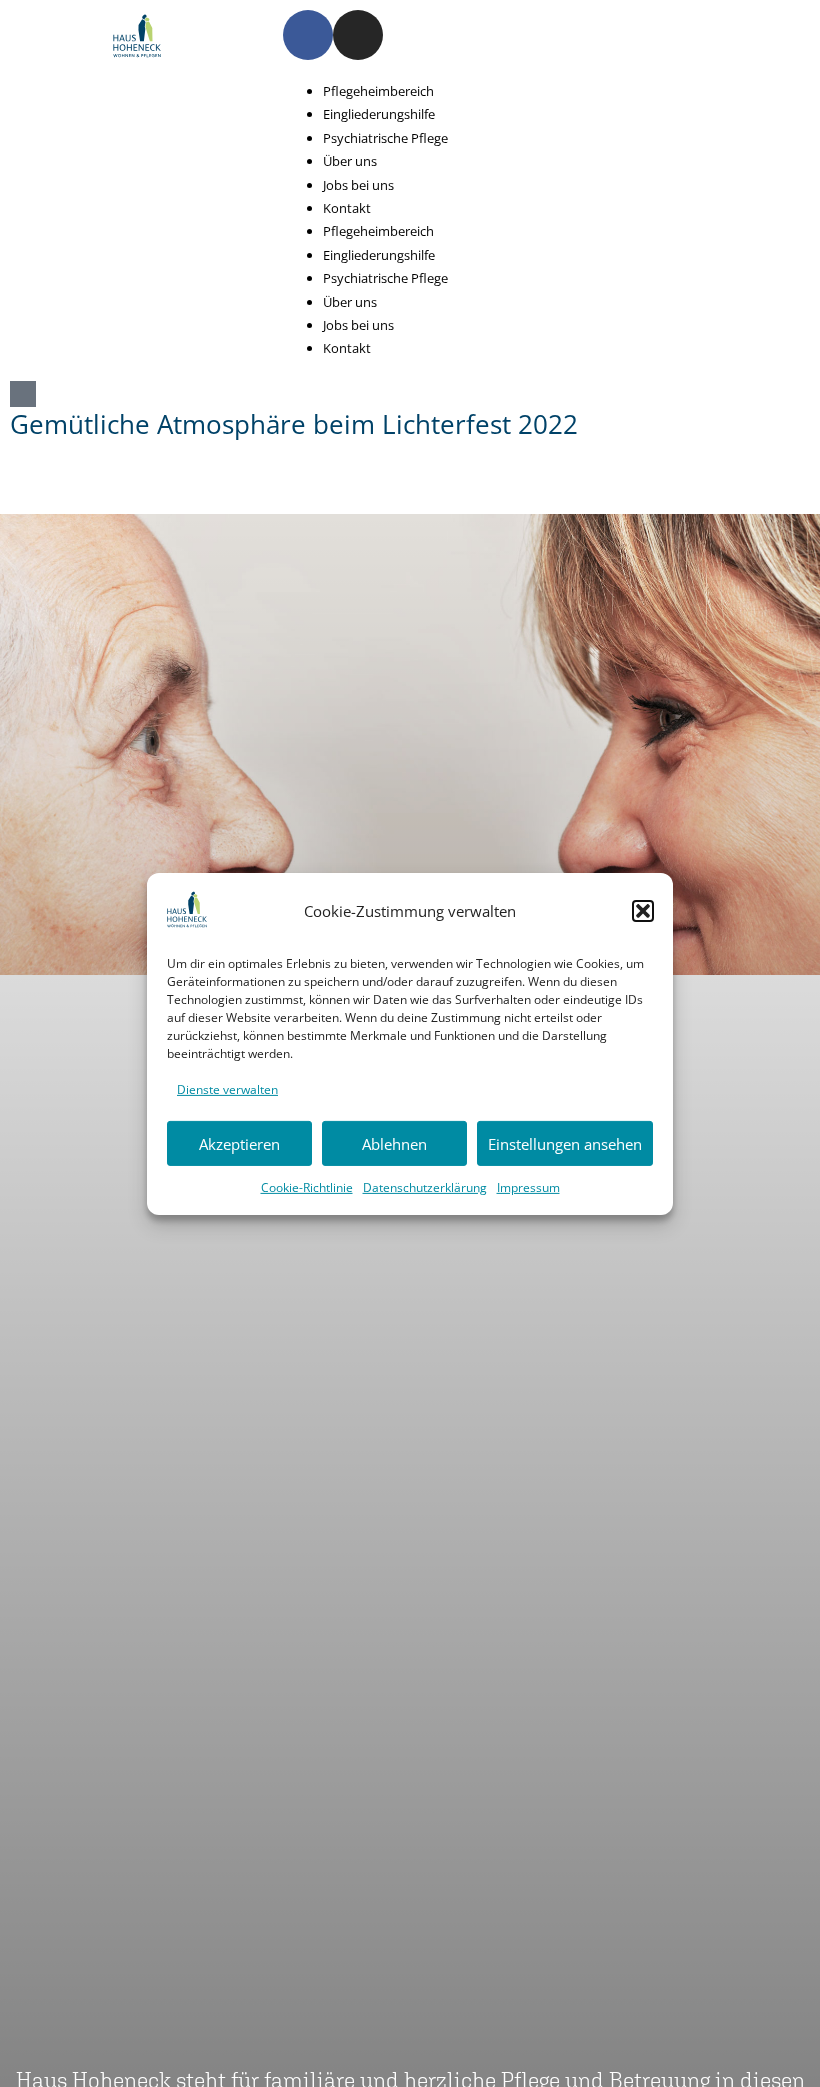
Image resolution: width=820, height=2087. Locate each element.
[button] (643, 911)
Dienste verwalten (227, 1089)
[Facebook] (308, 35)
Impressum (528, 1187)
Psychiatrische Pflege (385, 138)
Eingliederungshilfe (379, 114)
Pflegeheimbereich (378, 91)
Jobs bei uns (358, 185)
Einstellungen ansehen (565, 1144)
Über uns (350, 161)
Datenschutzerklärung (425, 1187)
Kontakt (347, 208)
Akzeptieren (239, 1144)
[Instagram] (358, 35)
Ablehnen (394, 1144)
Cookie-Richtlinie (307, 1187)
